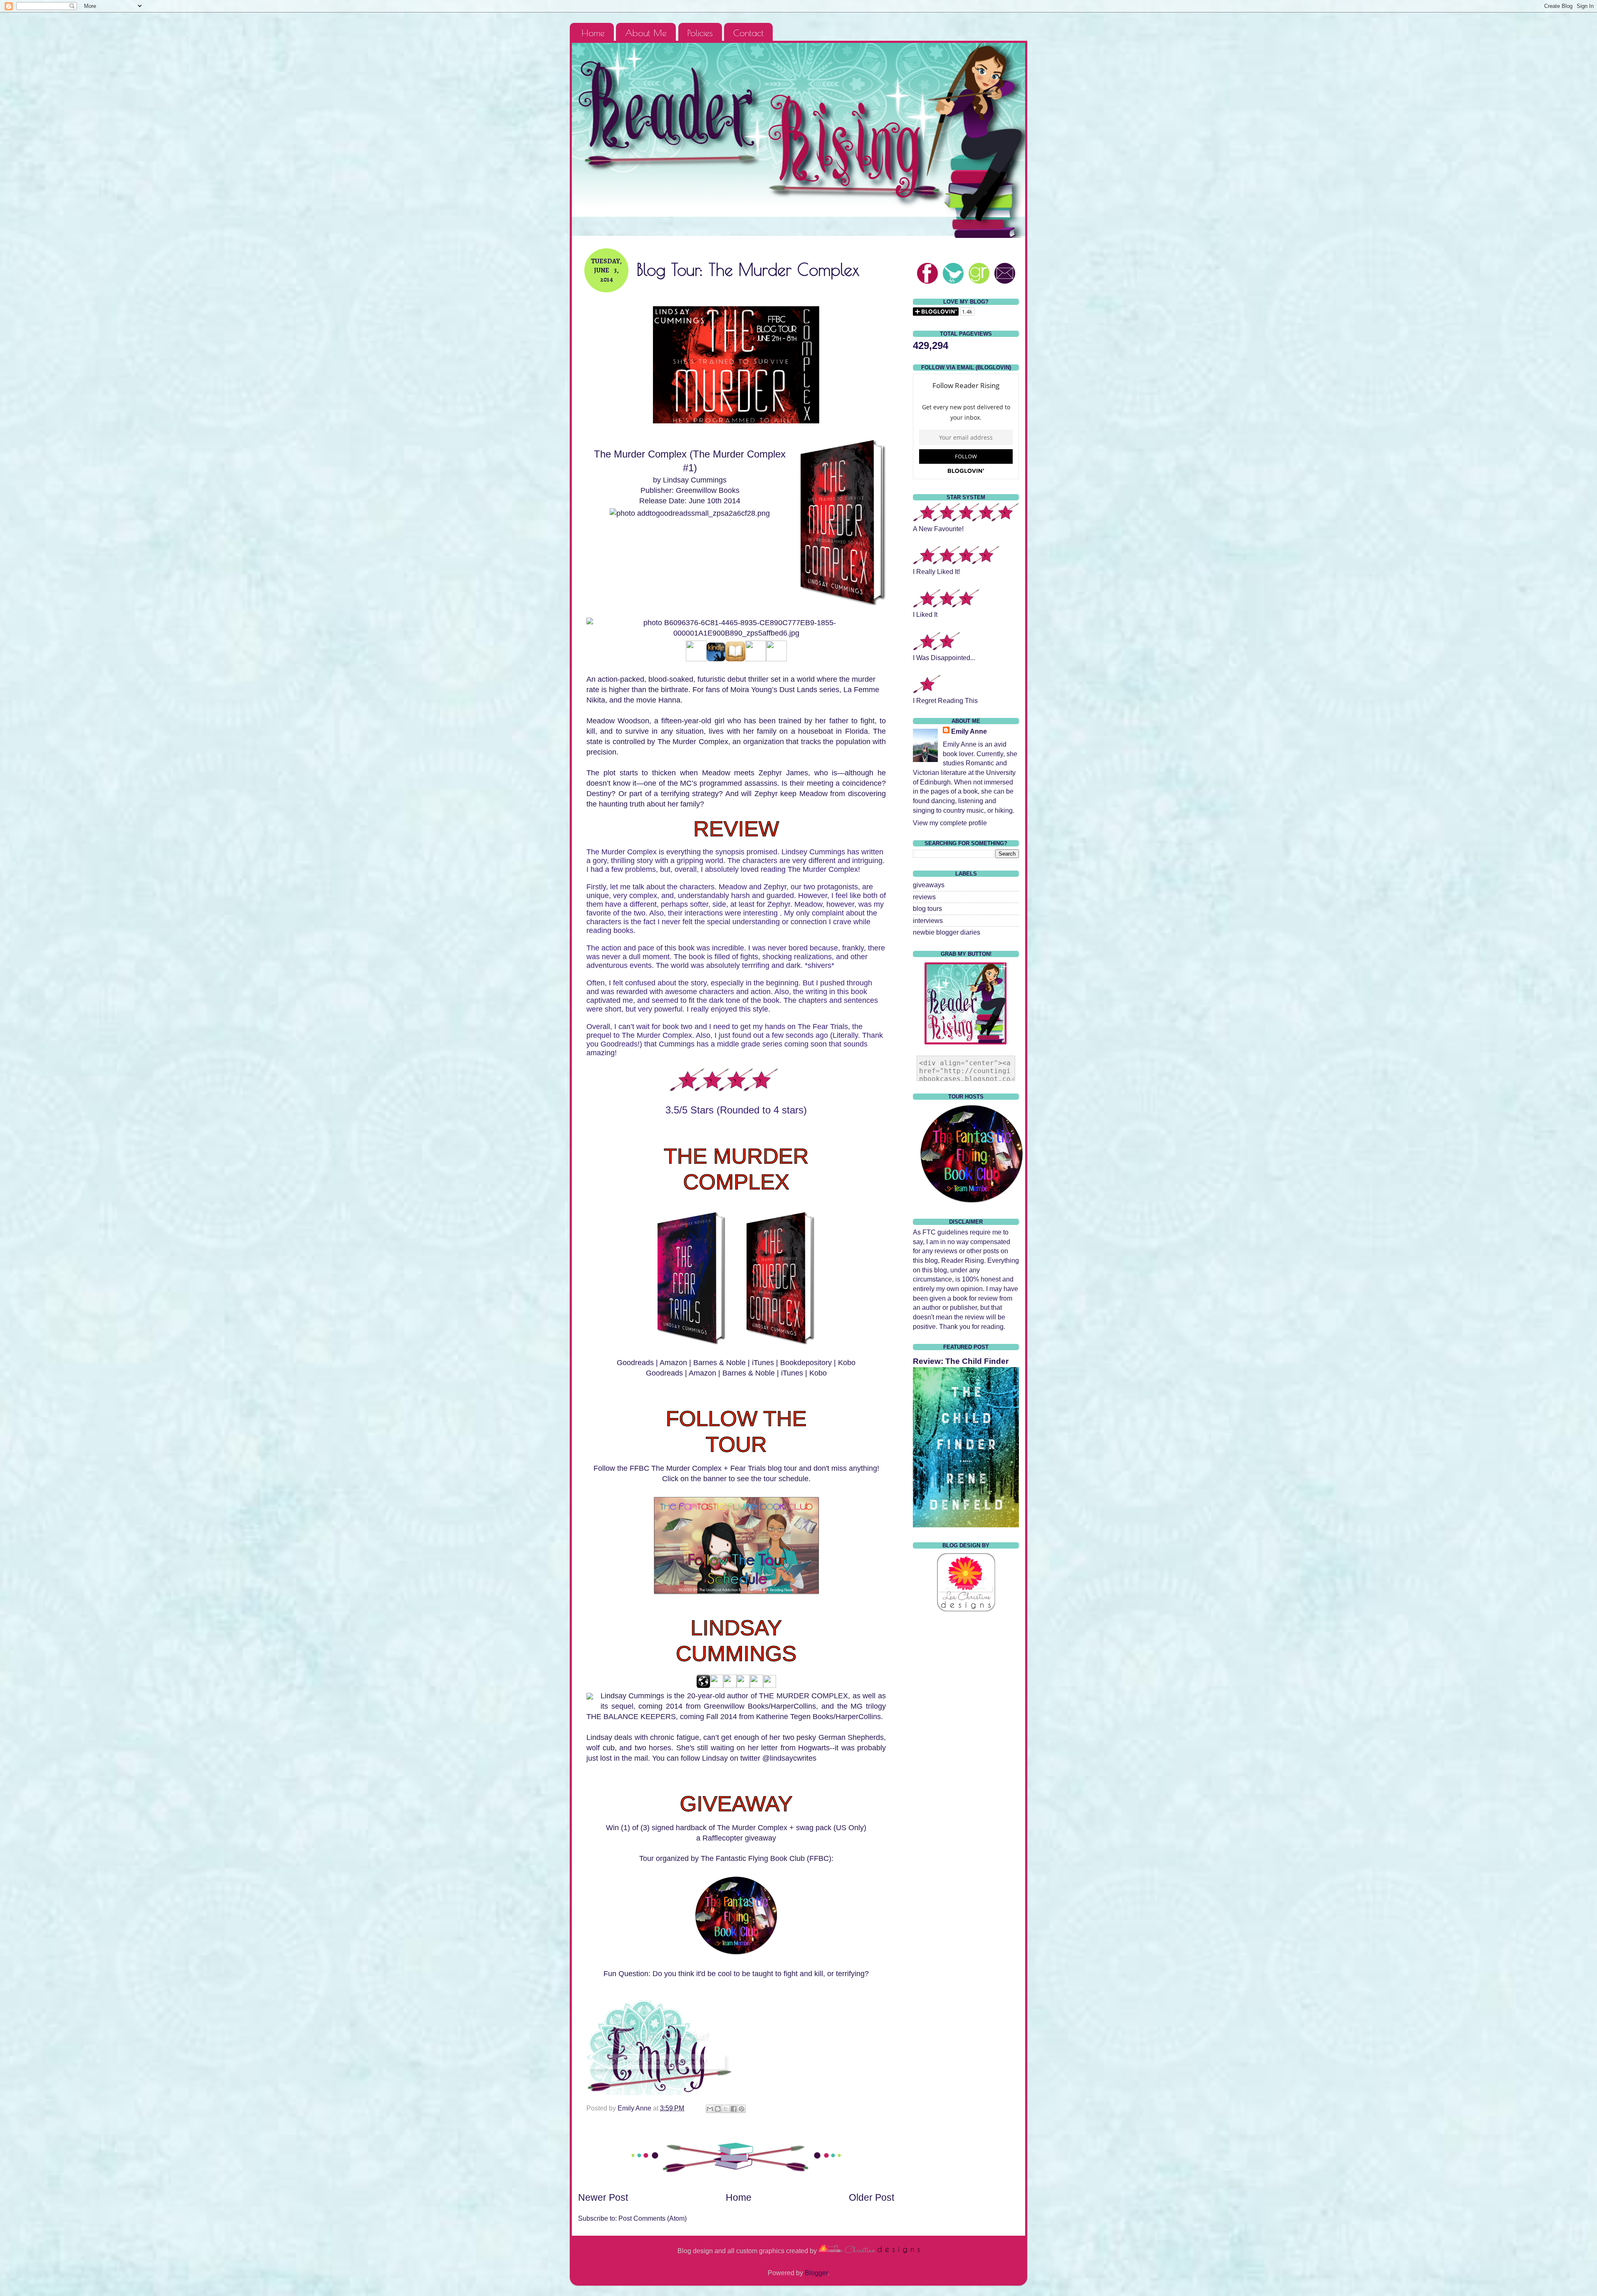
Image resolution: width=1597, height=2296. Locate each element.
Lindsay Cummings (695, 480)
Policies (700, 33)
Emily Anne (969, 731)
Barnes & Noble (719, 1363)
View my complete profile (950, 823)
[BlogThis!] (718, 2109)
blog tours (927, 908)
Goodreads (635, 1363)
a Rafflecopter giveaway (736, 1838)
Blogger (816, 2273)
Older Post (871, 2197)
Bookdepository (806, 1363)
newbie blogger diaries (947, 932)
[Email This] (710, 2109)
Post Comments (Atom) (653, 2218)
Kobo (847, 1363)
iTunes (763, 1363)
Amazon (673, 1363)
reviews (924, 897)
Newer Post (603, 2197)
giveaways (929, 885)
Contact (748, 33)
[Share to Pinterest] (742, 2109)
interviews (928, 920)
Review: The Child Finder (961, 1361)
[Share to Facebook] (734, 2109)
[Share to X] (726, 2109)
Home (593, 33)
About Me (646, 33)
